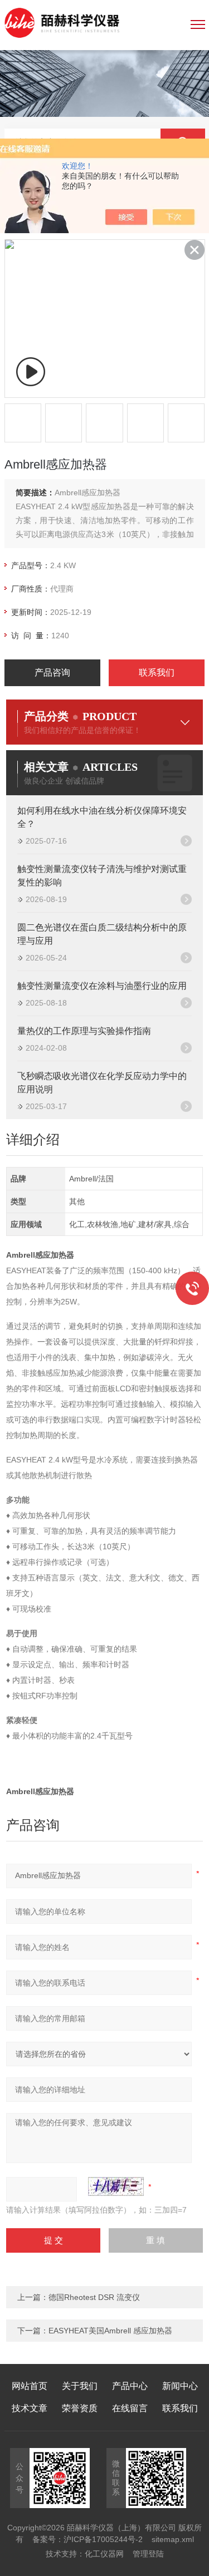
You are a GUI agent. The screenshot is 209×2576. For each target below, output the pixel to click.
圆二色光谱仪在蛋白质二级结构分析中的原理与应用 (102, 934)
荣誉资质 (80, 2408)
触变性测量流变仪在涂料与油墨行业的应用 (102, 986)
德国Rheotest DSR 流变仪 (94, 2297)
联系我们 (157, 673)
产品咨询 (52, 673)
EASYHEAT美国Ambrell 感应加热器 (110, 2331)
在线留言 (130, 2408)
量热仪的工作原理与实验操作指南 (84, 1031)
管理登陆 (148, 2554)
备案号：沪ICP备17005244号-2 (88, 2539)
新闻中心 (180, 2386)
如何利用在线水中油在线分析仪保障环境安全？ (102, 817)
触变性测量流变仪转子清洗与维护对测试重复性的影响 (102, 876)
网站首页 (30, 2386)
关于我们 (80, 2386)
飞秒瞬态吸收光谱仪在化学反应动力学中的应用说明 (102, 1083)
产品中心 (130, 2386)
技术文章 (30, 2408)
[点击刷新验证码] (116, 2186)
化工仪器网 (104, 2554)
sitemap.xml (173, 2539)
